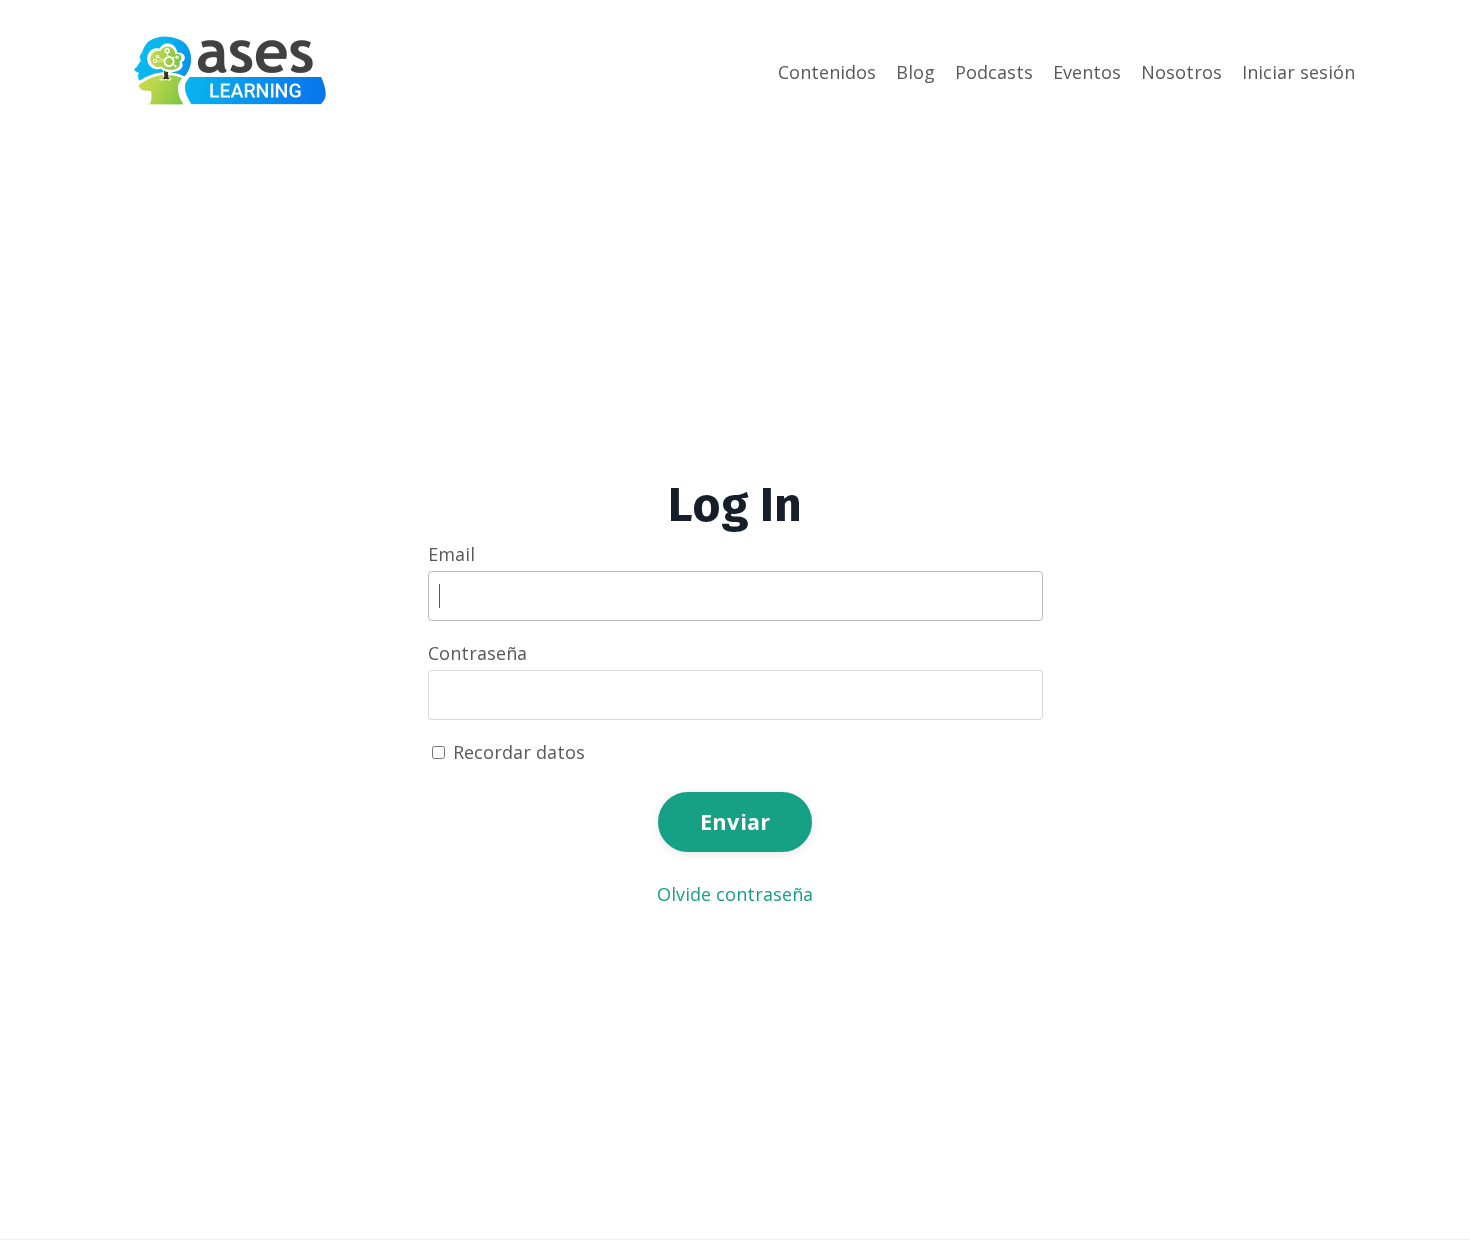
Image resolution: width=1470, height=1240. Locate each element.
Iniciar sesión (1298, 72)
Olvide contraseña (735, 894)
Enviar (735, 821)
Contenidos (827, 72)
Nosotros (1181, 72)
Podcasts (994, 72)
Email (451, 554)
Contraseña (477, 653)
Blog (915, 72)
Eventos (1087, 72)
